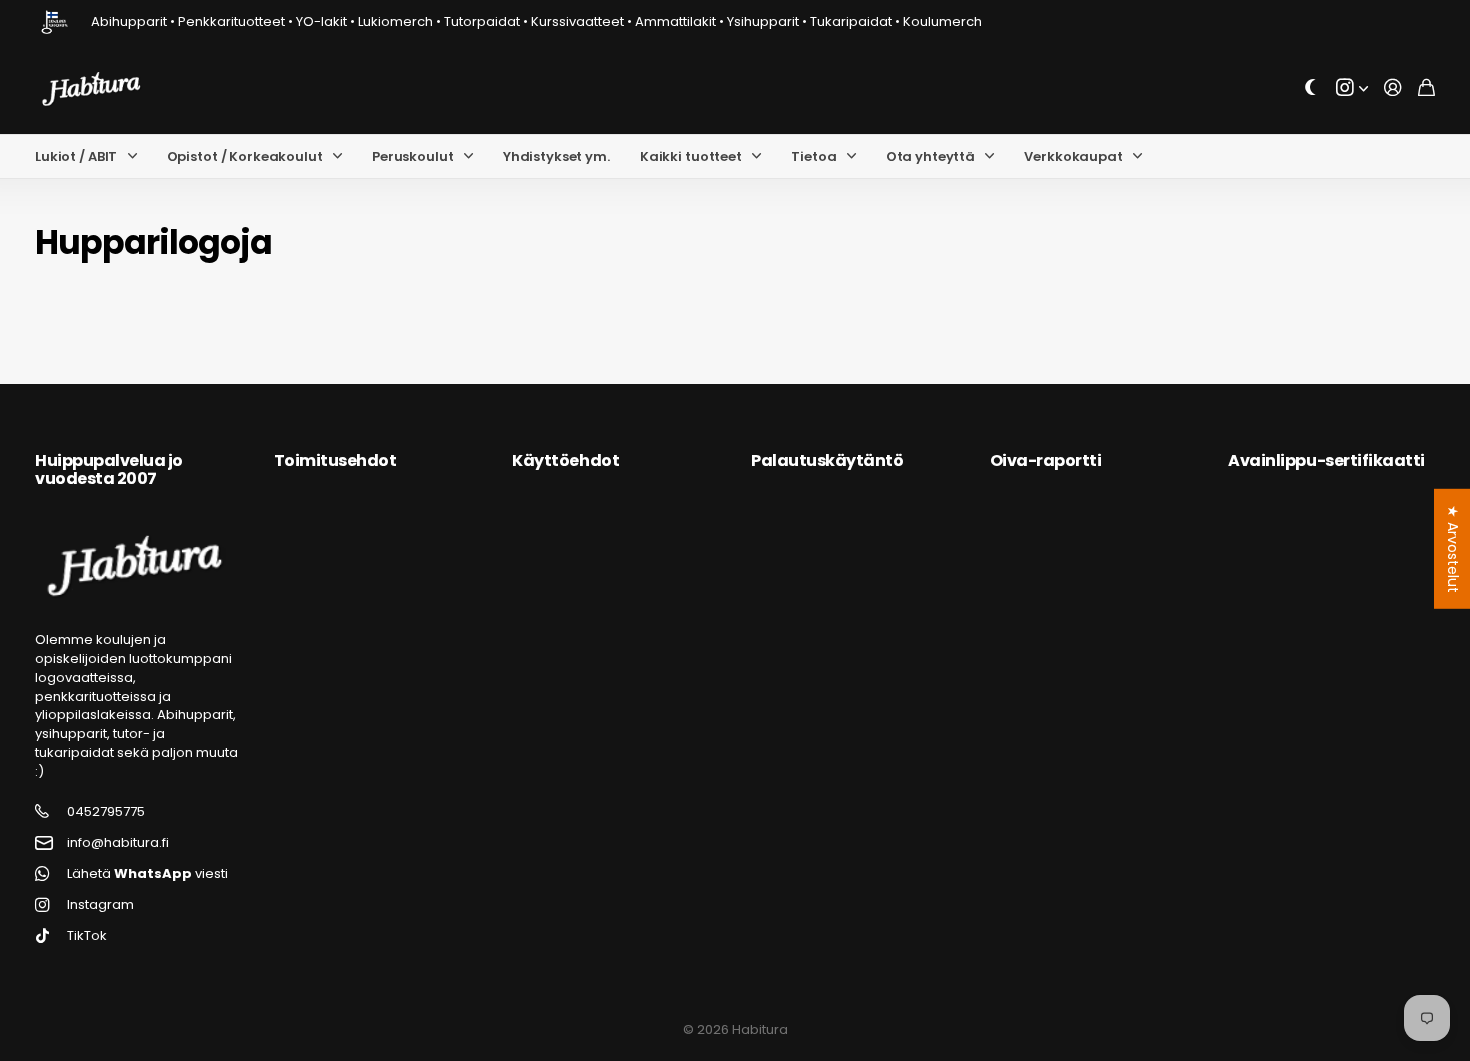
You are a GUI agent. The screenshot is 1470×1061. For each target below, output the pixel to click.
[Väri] (1311, 88)
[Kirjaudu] (1393, 88)
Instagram (100, 905)
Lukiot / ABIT (76, 156)
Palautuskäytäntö (827, 460)
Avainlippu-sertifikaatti (1326, 460)
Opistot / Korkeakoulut (245, 156)
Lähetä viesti (147, 874)
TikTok (87, 936)
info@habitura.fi (118, 843)
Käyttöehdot (565, 460)
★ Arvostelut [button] (1453, 548)
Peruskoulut (413, 156)
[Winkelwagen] (1426, 88)
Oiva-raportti (1046, 460)
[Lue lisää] (1352, 88)
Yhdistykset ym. (556, 156)
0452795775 (106, 812)
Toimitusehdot (335, 460)
